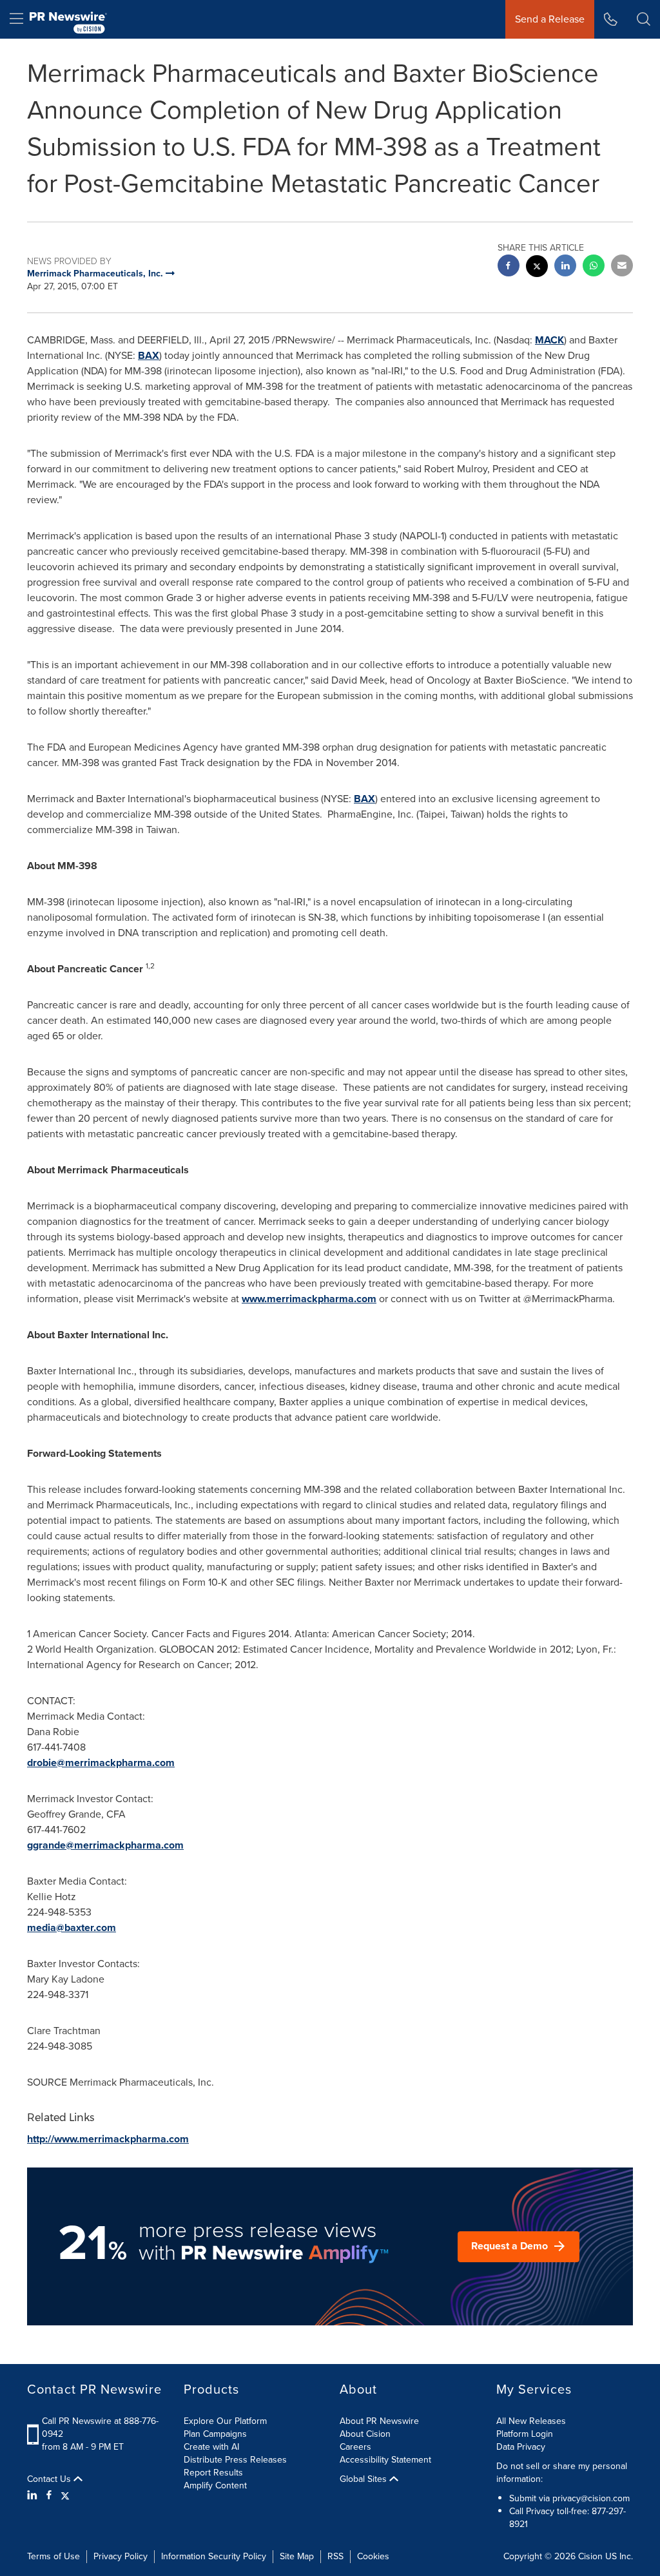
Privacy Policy (121, 2556)
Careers (355, 2447)
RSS (335, 2556)
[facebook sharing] (509, 267)
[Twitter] (65, 2495)
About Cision (365, 2434)
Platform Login (525, 2434)
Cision (590, 2556)
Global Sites (364, 2479)
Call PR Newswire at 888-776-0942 (100, 2427)
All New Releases (531, 2421)
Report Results (213, 2473)
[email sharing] (622, 267)
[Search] (644, 19)
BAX (149, 355)
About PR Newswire (379, 2421)
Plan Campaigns (215, 2434)
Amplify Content (215, 2485)
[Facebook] (49, 2495)
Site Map (297, 2556)
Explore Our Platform (225, 2421)
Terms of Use (53, 2556)
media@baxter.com (72, 1927)
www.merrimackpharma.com (309, 1299)
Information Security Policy (214, 2556)
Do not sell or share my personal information (562, 2473)
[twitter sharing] (537, 268)
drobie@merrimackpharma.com (101, 1763)
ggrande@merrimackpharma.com (105, 1845)
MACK (549, 340)
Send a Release (550, 19)
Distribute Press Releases (235, 2460)
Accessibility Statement (385, 2460)
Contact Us (50, 2479)
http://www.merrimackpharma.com (108, 2139)
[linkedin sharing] (565, 267)
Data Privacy (521, 2447)
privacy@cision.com (591, 2498)
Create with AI (211, 2447)
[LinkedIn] (34, 2495)
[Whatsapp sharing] (594, 267)
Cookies (373, 2556)
